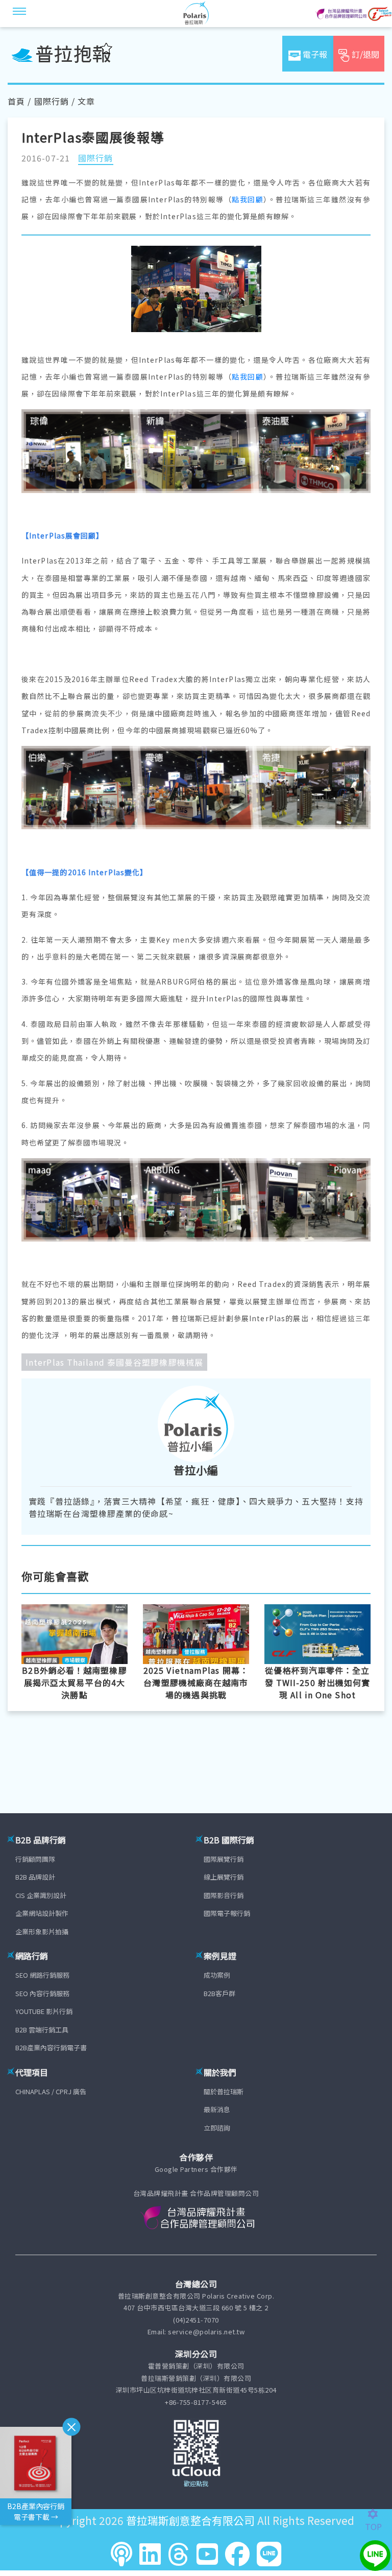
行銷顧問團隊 (35, 1859)
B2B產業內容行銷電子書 (51, 2047)
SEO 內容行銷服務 (42, 1993)
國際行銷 (52, 101)
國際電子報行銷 (227, 1913)
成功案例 (217, 1975)
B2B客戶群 (219, 1993)
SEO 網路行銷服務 (42, 1975)
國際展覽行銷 (224, 1859)
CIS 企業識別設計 (41, 1895)
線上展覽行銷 (224, 1877)
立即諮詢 (217, 2128)
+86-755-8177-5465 (196, 2402)
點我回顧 (248, 199)
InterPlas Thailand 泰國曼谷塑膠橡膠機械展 (114, 1362)
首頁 (16, 101)
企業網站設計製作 (42, 1913)
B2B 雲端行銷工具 (42, 2030)
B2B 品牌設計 (35, 1877)
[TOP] (378, 2514)
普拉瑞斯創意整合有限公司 (190, 2520)
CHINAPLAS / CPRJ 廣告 (51, 2091)
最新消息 (217, 2109)
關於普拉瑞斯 (224, 2091)
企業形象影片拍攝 (42, 1931)
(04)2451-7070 (196, 2320)
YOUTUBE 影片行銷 (44, 2011)
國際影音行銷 (224, 1895)
